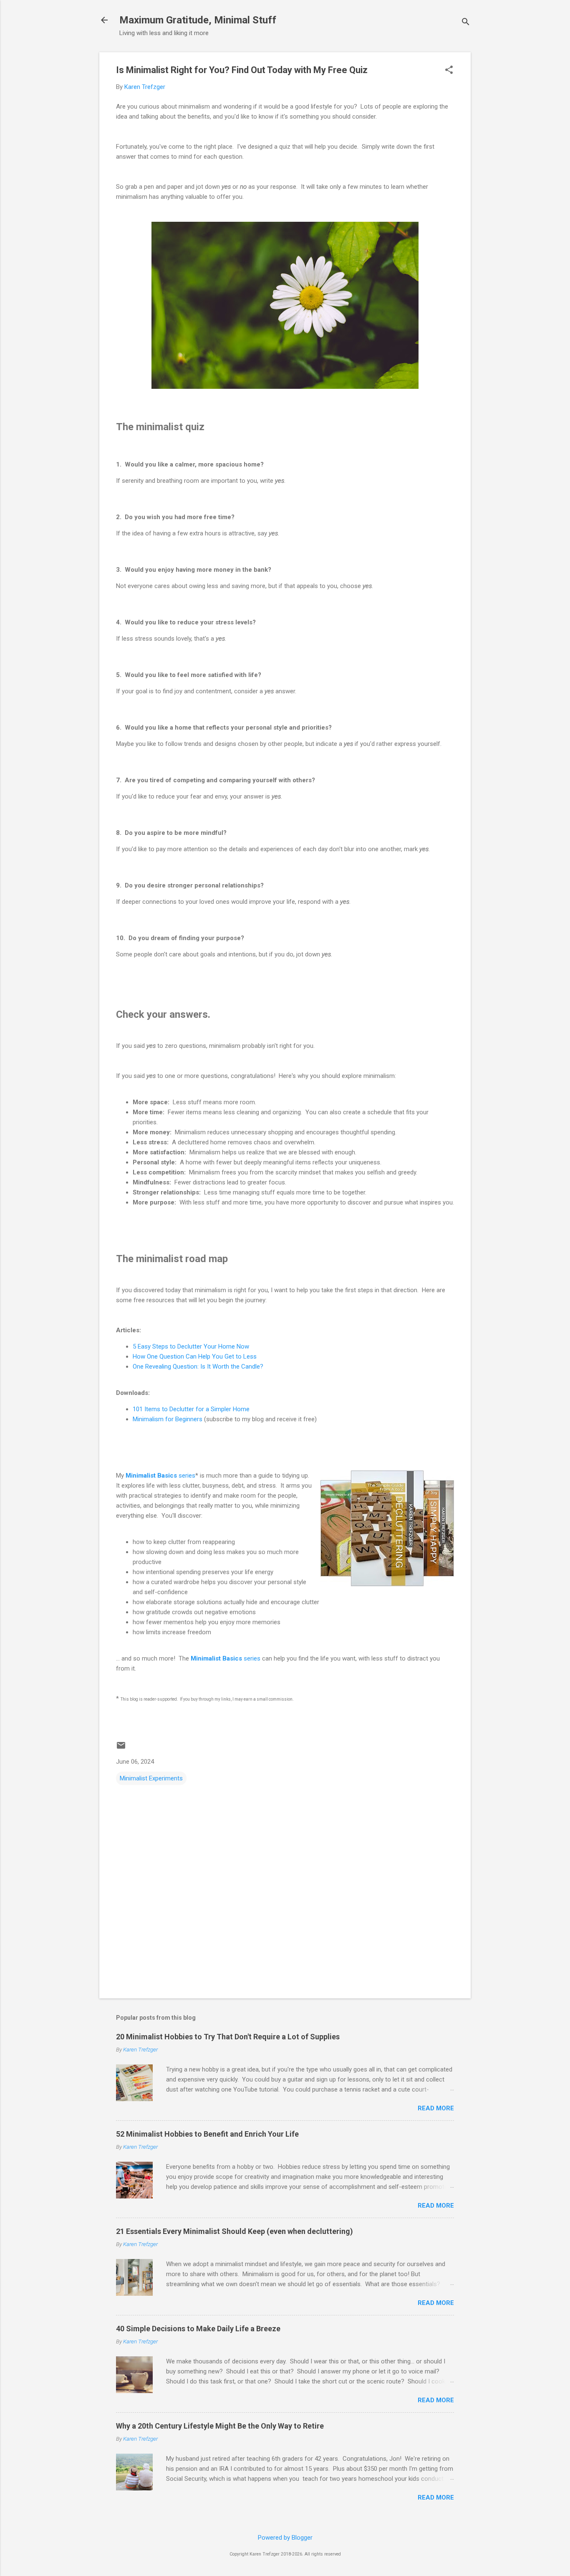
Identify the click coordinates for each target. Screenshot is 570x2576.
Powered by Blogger (285, 2538)
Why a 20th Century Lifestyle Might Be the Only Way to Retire (220, 2426)
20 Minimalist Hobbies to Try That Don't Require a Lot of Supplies (228, 2037)
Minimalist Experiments (151, 1778)
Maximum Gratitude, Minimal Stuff (198, 20)
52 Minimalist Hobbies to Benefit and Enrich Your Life (207, 2134)
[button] (449, 71)
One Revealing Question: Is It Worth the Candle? (198, 1367)
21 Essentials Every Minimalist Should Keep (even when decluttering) (235, 2231)
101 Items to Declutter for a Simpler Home (191, 1409)
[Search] (466, 23)
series (160, 1476)
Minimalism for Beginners (168, 1419)
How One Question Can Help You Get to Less (195, 1356)
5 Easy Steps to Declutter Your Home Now (191, 1346)
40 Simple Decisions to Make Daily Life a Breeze (198, 2329)
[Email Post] (121, 1748)
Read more (436, 2108)
